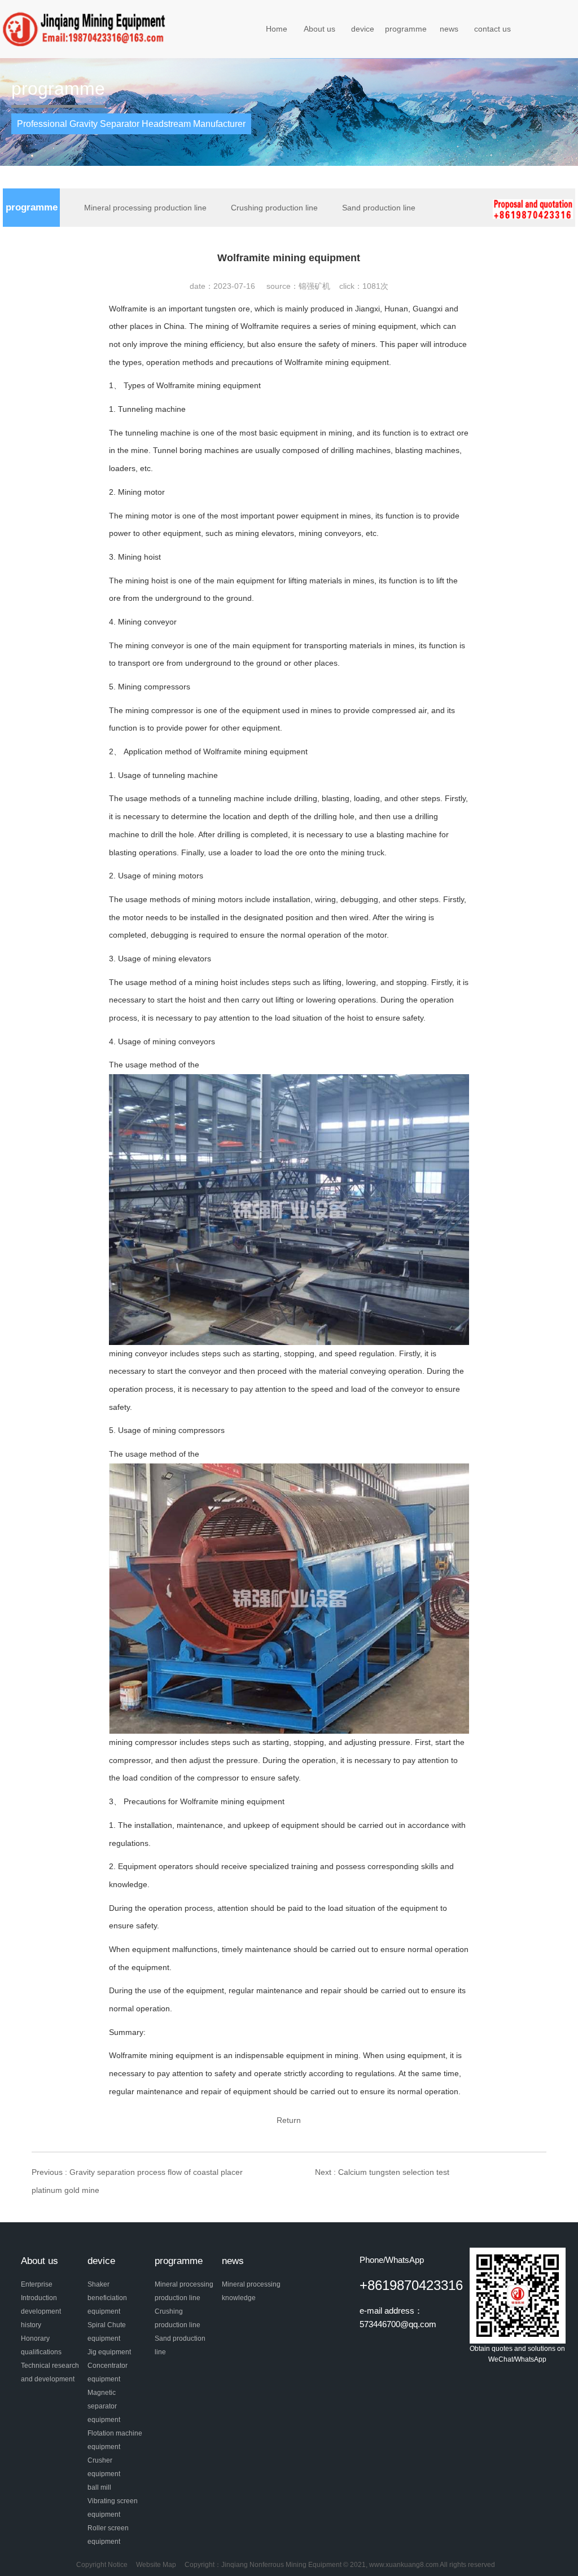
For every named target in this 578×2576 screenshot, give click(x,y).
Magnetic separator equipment (104, 2406)
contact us (492, 29)
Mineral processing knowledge (251, 2291)
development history (41, 2318)
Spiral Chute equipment (107, 2332)
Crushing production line (274, 208)
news (449, 29)
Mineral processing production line (145, 208)
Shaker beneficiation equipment (107, 2298)
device (363, 29)
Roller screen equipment (108, 2535)
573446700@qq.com (398, 2324)
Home (277, 29)
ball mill (99, 2487)
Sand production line (379, 208)
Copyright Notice (102, 2565)
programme (406, 29)
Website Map (156, 2565)
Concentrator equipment (108, 2372)
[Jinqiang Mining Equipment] (86, 29)
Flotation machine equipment (115, 2440)
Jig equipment (109, 2352)
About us (319, 29)
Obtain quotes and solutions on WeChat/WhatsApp (517, 2354)
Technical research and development (50, 2372)
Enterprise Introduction (39, 2291)
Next (382, 2172)
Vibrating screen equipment (113, 2508)
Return (289, 2120)
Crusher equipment (104, 2467)
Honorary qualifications (41, 2345)
